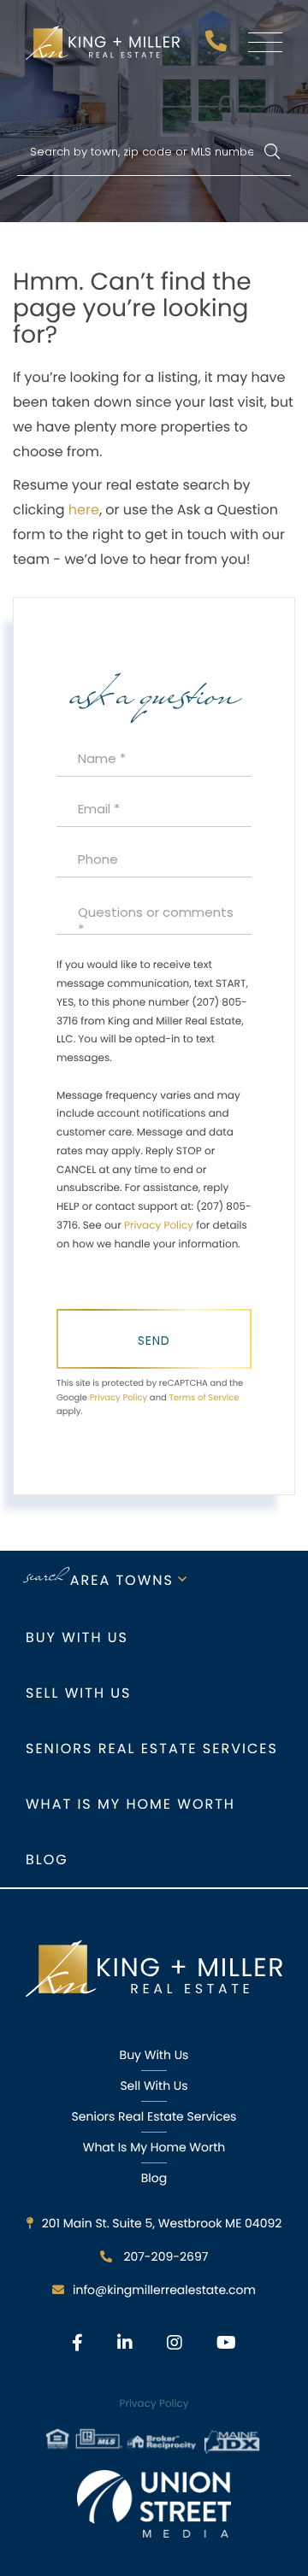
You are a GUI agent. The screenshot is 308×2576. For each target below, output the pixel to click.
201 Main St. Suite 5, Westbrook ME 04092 (162, 2223)
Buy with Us (77, 1637)
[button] (272, 153)
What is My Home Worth (130, 1804)
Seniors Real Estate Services (152, 1749)
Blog (47, 1860)
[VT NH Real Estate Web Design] (154, 2503)
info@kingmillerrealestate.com (164, 2290)
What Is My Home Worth (154, 2147)
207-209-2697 (218, 46)
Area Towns (122, 1580)
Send (154, 1341)
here (84, 510)
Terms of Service (204, 1397)
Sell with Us (78, 1693)
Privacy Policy (159, 1226)
